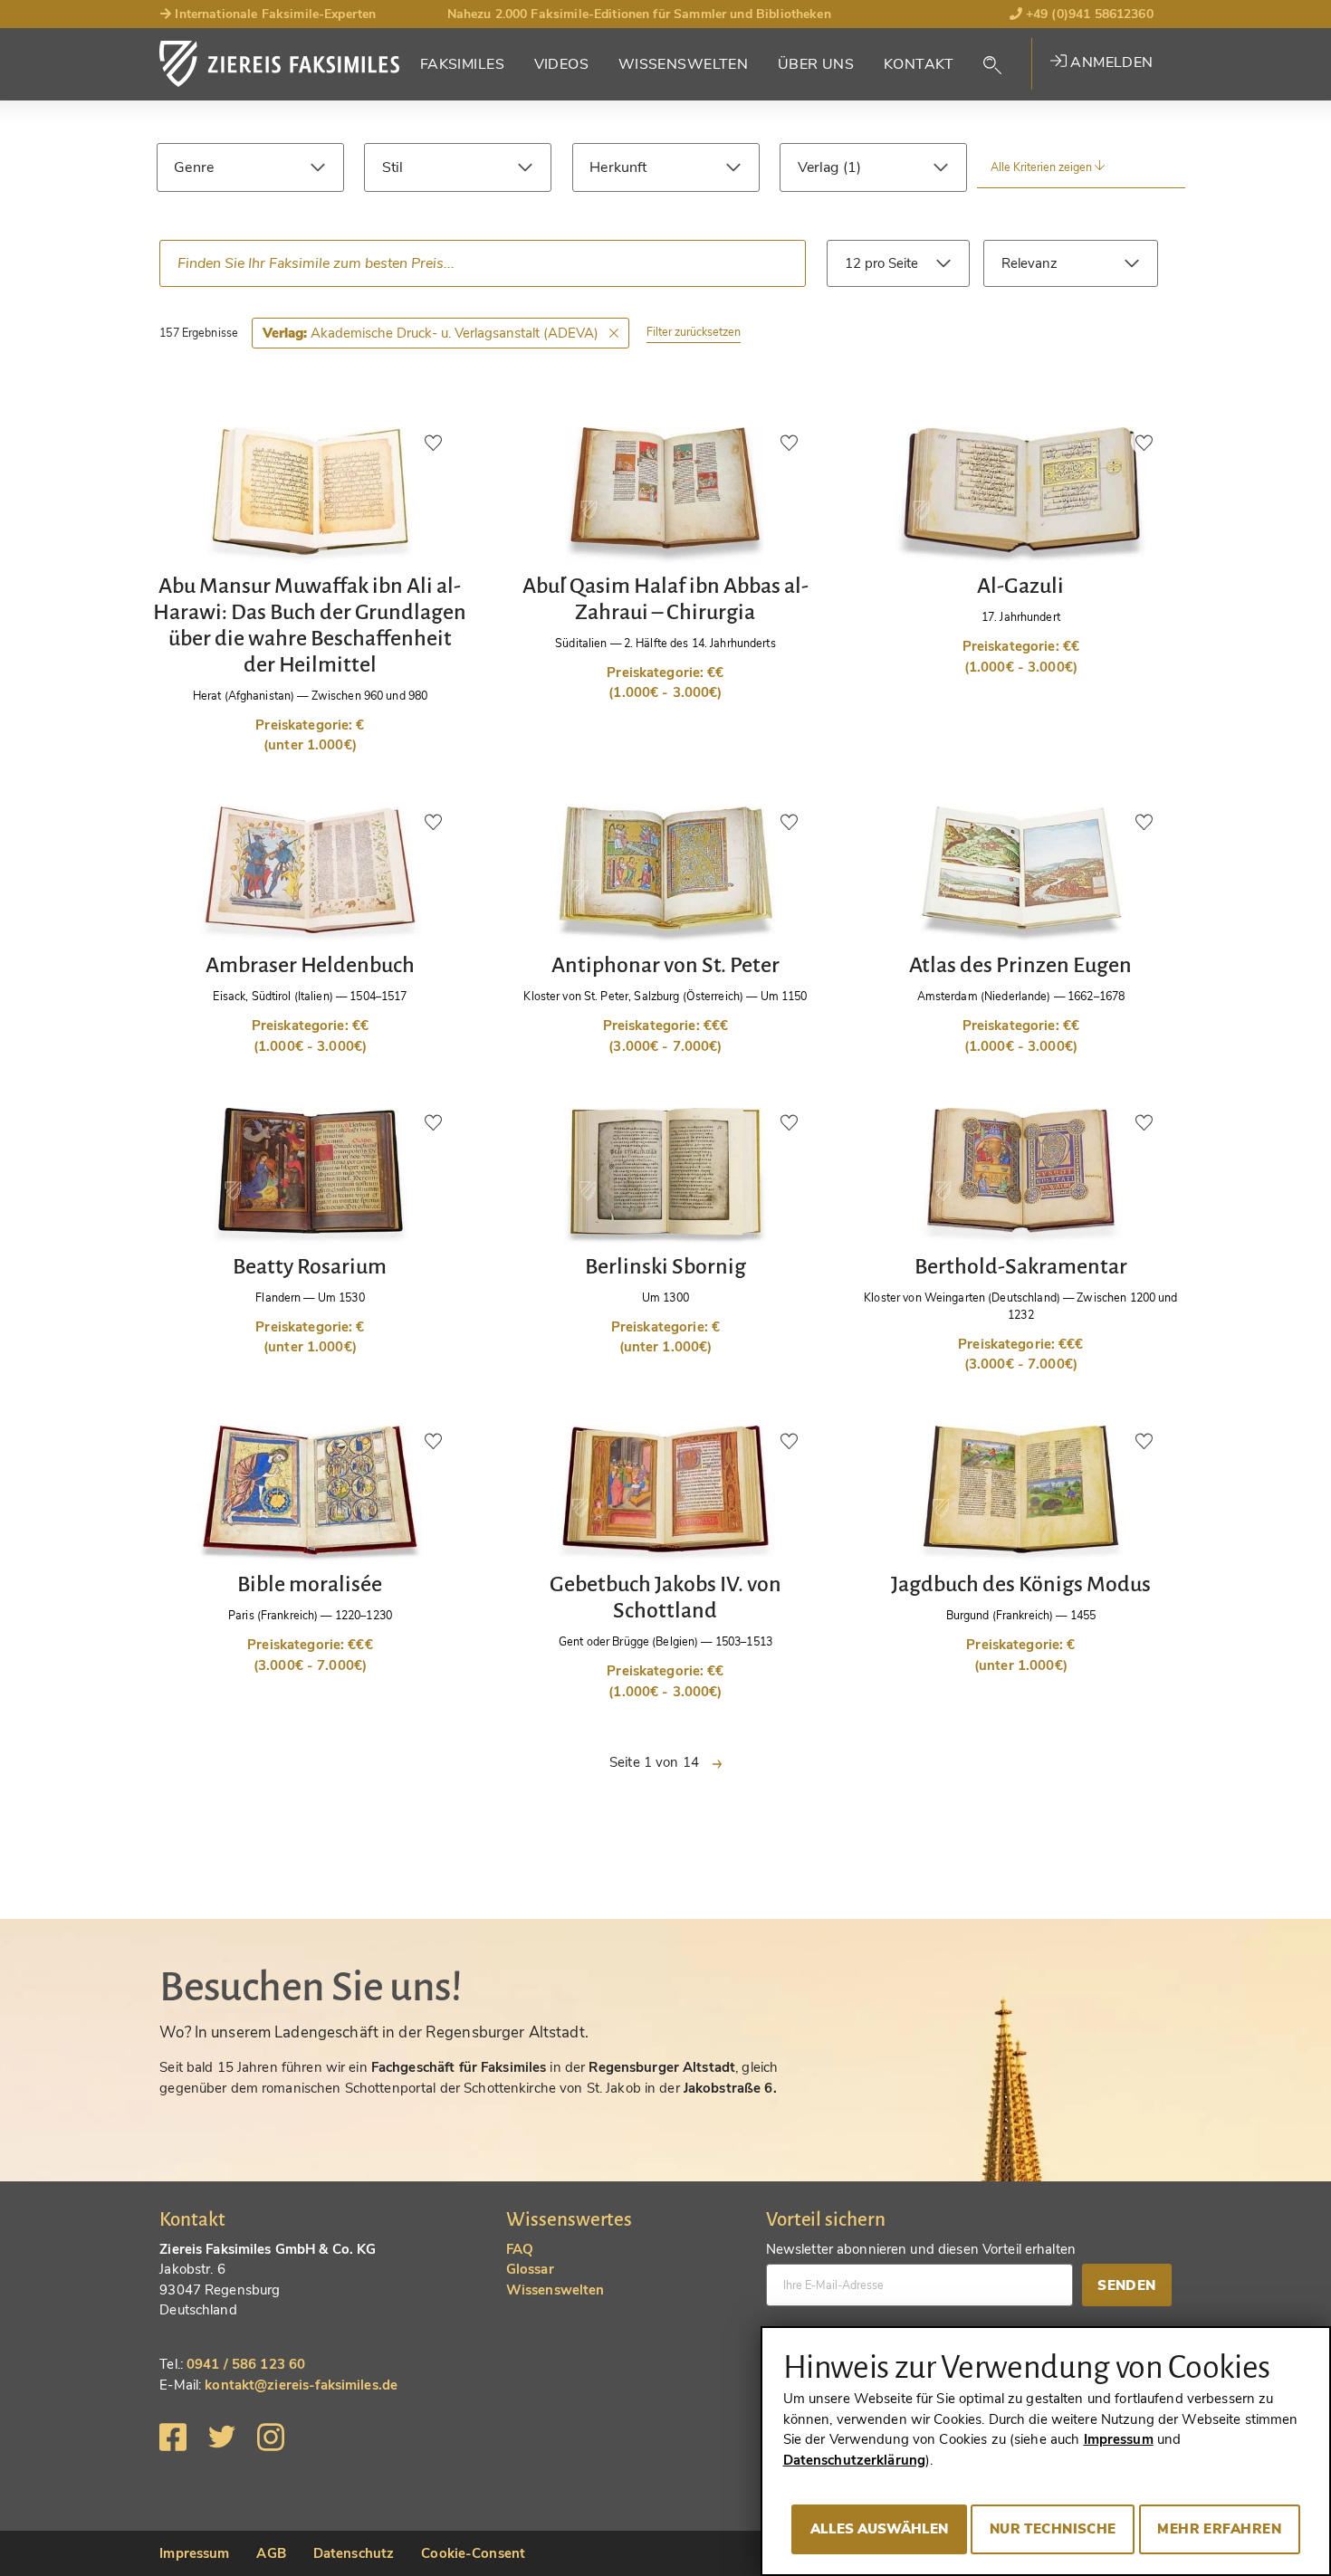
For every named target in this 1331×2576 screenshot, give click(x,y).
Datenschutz (354, 2553)
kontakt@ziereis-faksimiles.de (301, 2385)
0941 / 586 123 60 (246, 2364)
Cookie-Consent (473, 2553)
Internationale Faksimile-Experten (273, 14)
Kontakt (919, 64)
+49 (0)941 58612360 (1088, 14)
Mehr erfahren (1219, 2529)
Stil (393, 167)
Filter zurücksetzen (694, 332)
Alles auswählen (879, 2529)
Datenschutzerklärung (855, 2460)
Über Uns (816, 64)
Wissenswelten (684, 64)
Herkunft (618, 167)
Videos (562, 64)
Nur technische (1053, 2529)
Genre (194, 167)
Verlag (820, 167)
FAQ (520, 2249)
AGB (271, 2553)
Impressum (194, 2553)
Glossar (530, 2269)
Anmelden (1110, 62)
